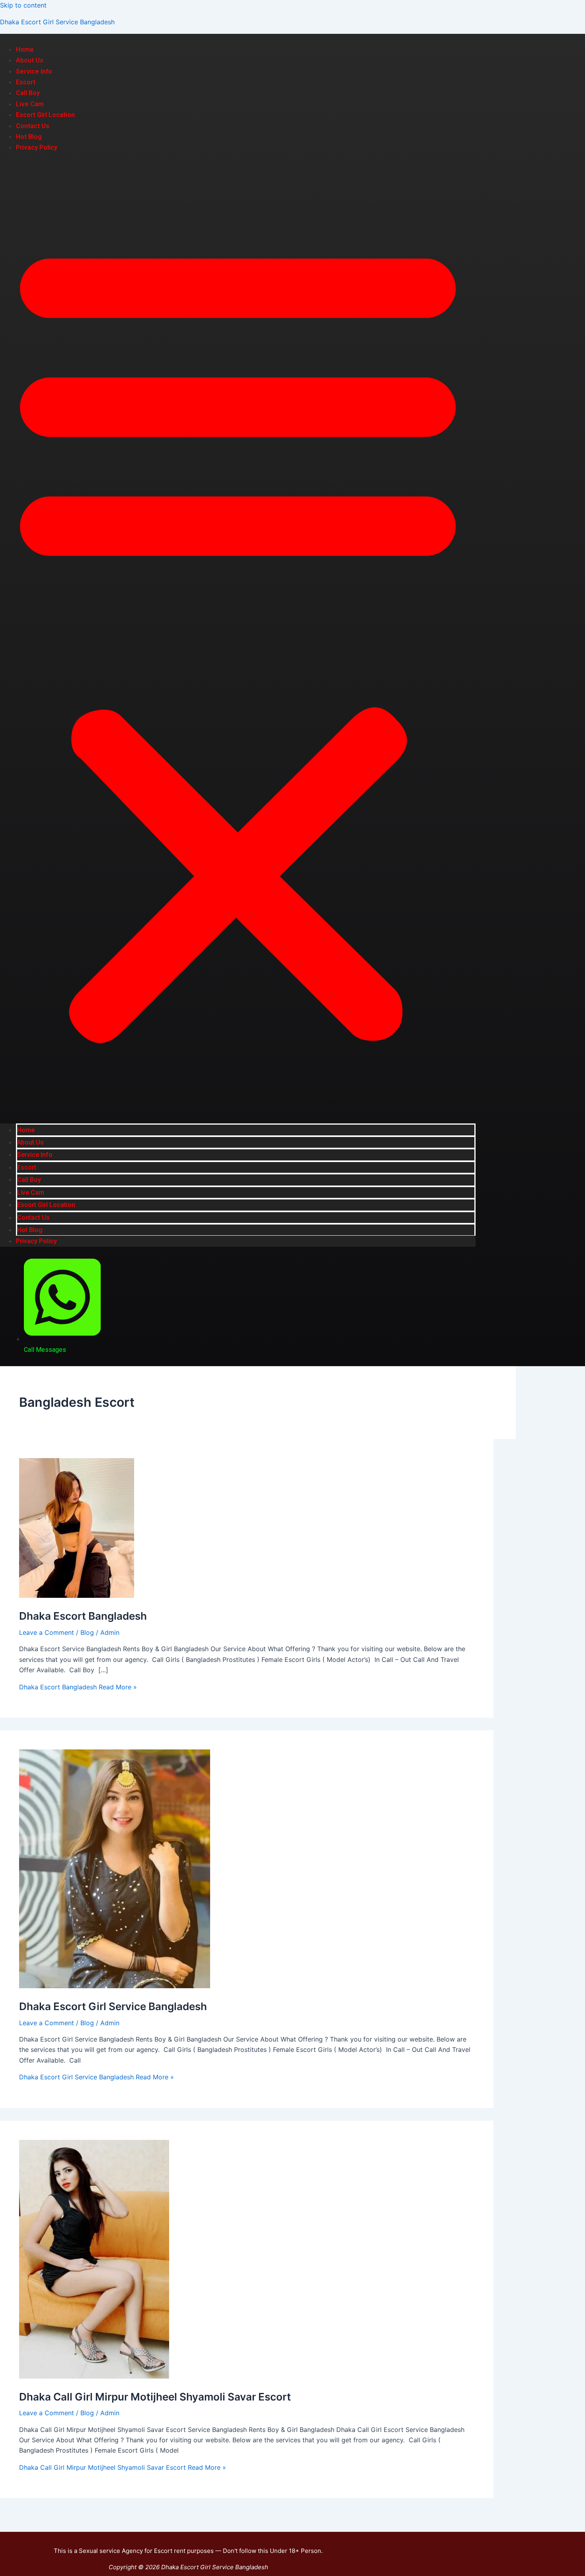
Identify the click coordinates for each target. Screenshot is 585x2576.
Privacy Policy (37, 147)
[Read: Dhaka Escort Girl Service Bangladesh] (115, 1986)
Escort (26, 82)
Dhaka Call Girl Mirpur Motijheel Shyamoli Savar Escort (155, 2397)
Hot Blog (29, 137)
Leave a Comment (47, 1632)
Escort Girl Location (45, 115)
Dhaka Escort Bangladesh (83, 1616)
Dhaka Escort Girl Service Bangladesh (57, 22)
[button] (238, 638)
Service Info (34, 71)
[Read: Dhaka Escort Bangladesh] (77, 1595)
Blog (87, 1632)
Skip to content (23, 5)
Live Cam (30, 104)
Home (25, 50)
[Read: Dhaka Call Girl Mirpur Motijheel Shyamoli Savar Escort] (94, 2376)
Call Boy (28, 93)
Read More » (78, 1687)
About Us (30, 60)
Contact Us (33, 126)
